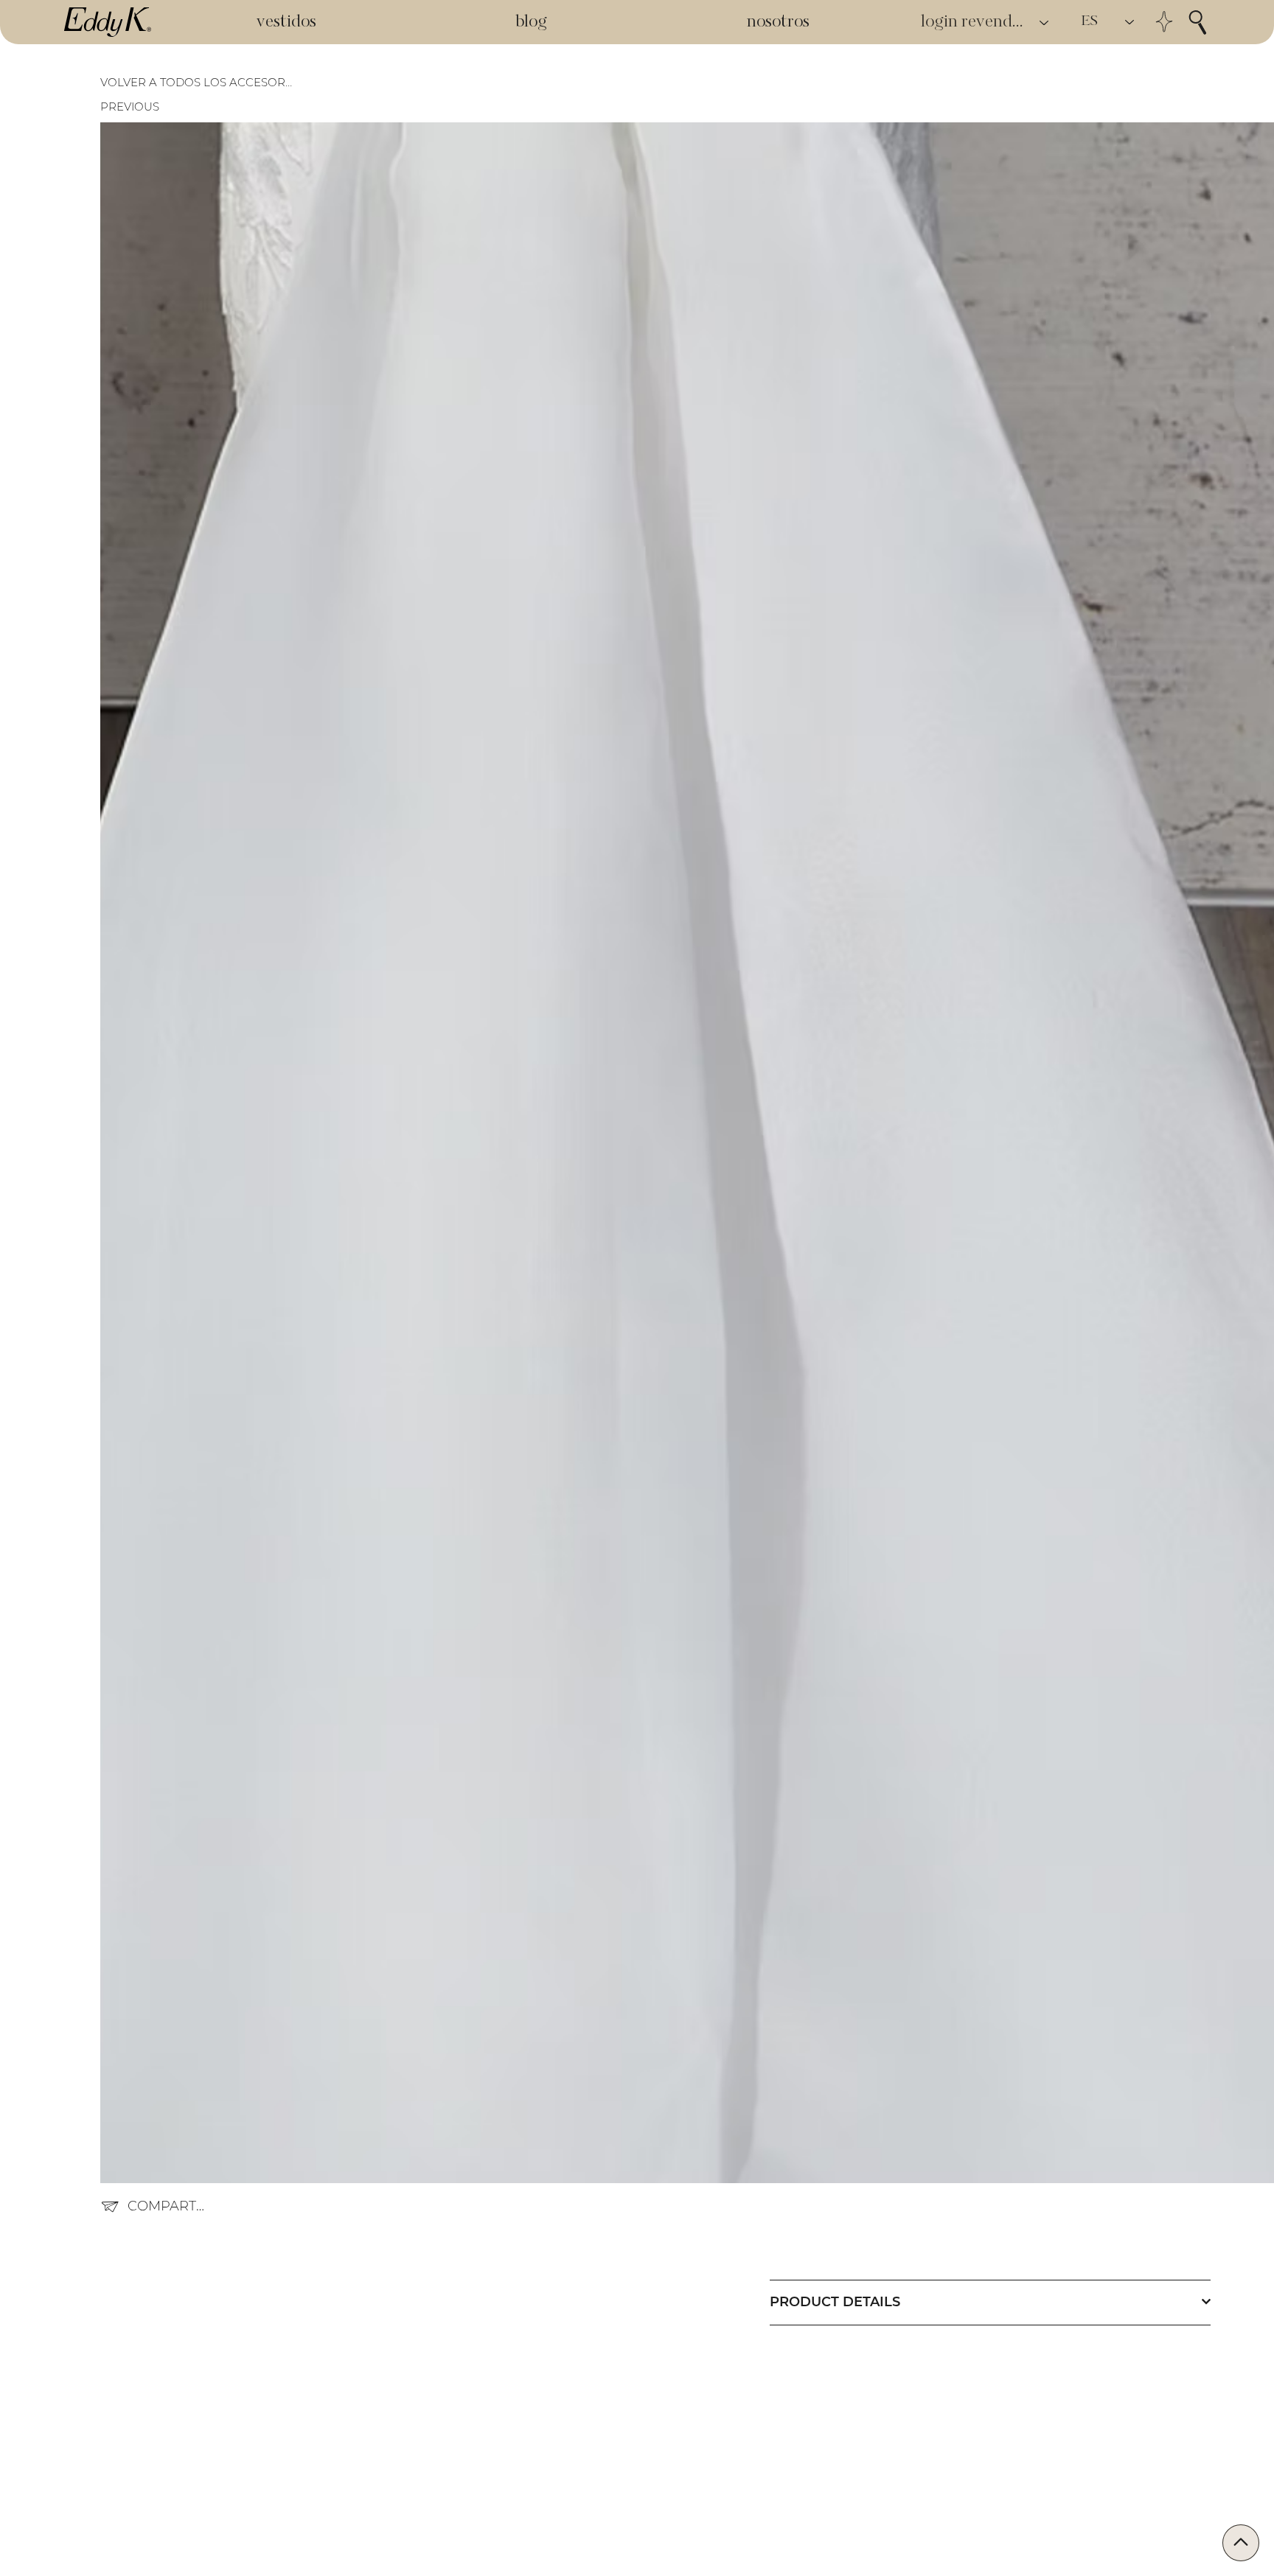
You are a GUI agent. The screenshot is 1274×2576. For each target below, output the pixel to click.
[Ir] (1241, 2543)
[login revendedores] (1045, 22)
